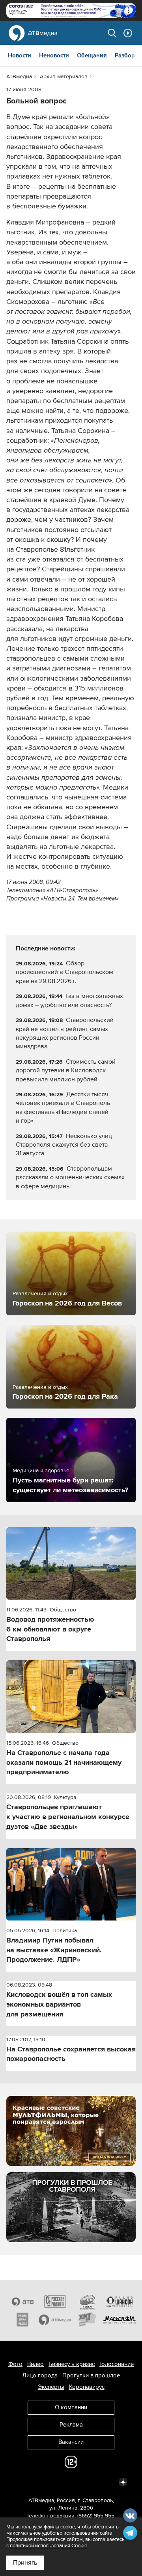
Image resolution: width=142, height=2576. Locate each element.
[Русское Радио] (55, 2302)
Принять (25, 2563)
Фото (15, 2364)
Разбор (125, 55)
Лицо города (40, 2375)
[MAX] (71, 2482)
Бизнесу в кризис (72, 2364)
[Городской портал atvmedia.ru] (55, 2320)
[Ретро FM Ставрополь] (87, 2302)
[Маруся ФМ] (120, 2320)
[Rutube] (106, 2482)
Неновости (54, 55)
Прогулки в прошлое (91, 2375)
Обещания (92, 55)
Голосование (117, 2364)
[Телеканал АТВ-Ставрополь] (22, 2302)
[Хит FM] (87, 2320)
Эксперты (51, 2387)
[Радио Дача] (22, 2320)
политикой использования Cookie (49, 2546)
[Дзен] (123, 2482)
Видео (35, 2364)
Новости (20, 55)
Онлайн (128, 33)
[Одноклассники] (54, 2482)
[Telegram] (36, 2482)
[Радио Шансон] (120, 2302)
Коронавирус (87, 2387)
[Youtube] (88, 2482)
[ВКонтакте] (19, 2482)
